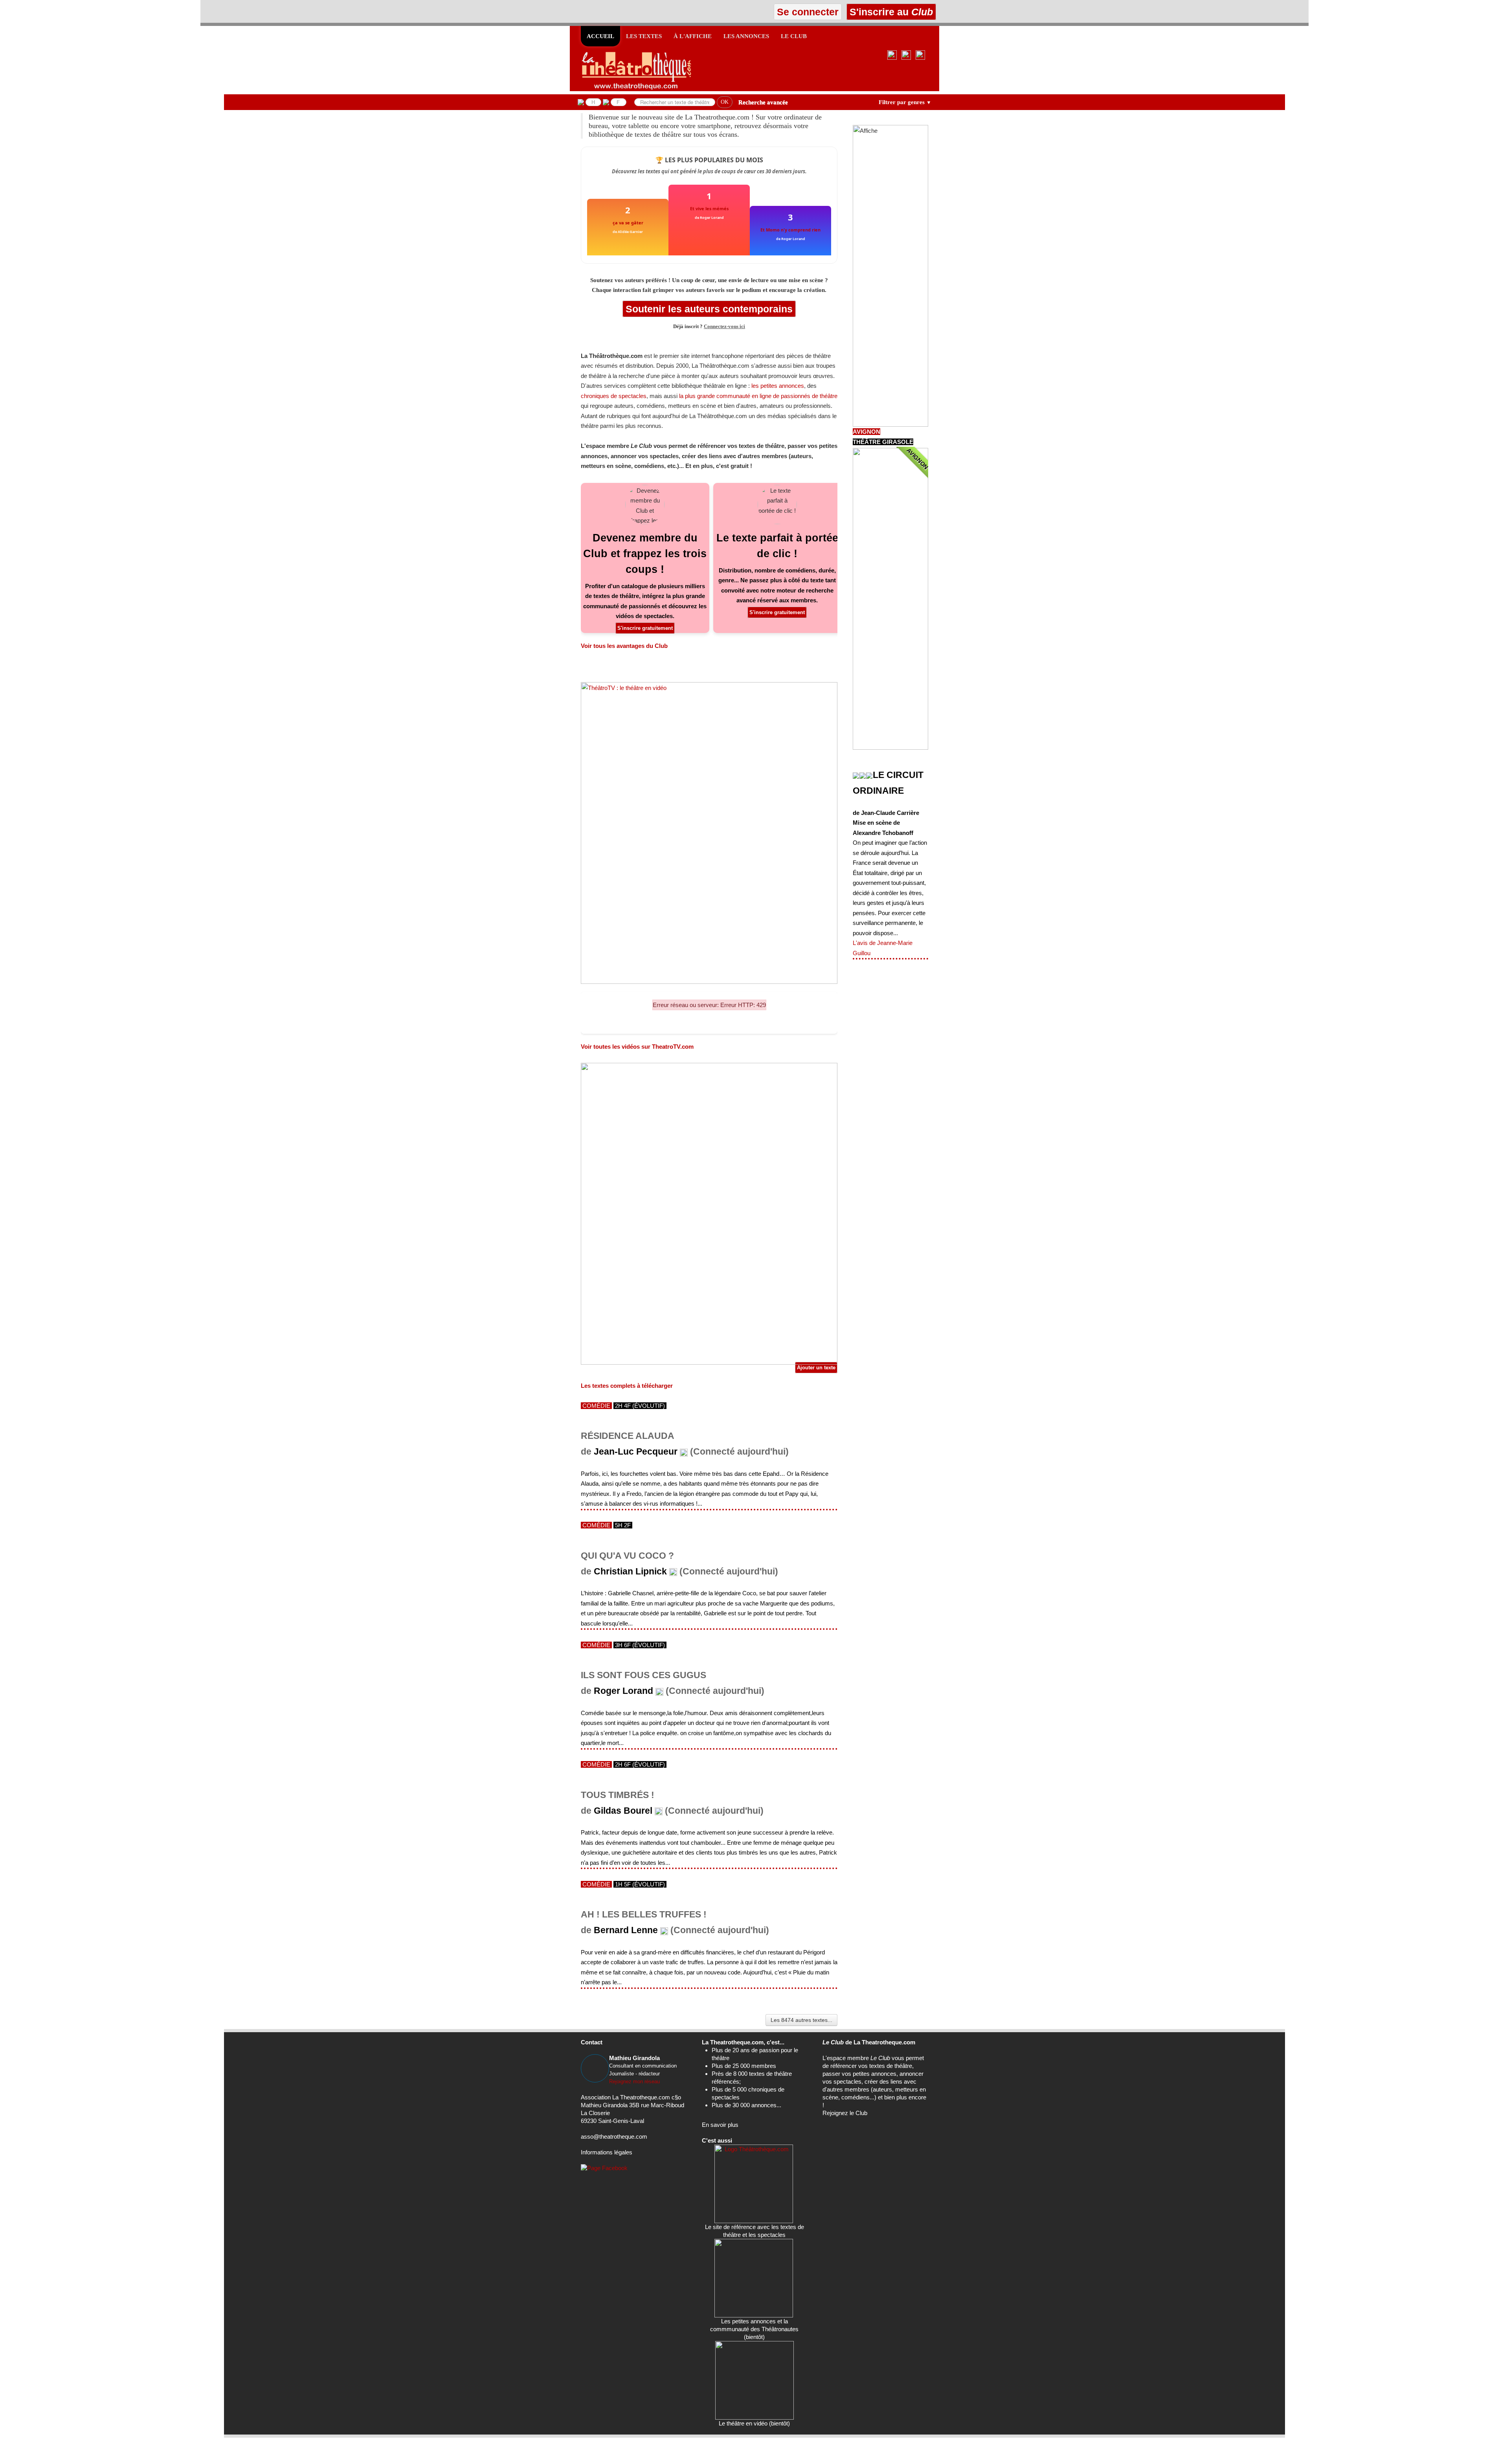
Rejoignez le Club (845, 2113)
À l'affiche (693, 36)
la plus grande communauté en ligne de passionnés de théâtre (758, 396)
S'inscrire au (890, 12)
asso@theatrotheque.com (614, 2137)
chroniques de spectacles (614, 396)
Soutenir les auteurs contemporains (709, 309)
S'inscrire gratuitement (645, 628)
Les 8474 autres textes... (801, 2020)
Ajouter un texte (816, 1368)
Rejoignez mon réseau (634, 2081)
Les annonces (746, 36)
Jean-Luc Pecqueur (636, 1452)
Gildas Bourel (623, 1811)
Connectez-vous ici (724, 327)
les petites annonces (778, 386)
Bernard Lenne (626, 1930)
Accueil (600, 36)
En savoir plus (720, 2125)
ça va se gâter (628, 223)
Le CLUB (794, 36)
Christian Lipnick (630, 1571)
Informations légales (607, 2152)
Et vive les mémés (709, 208)
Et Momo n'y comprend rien (790, 230)
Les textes (644, 36)
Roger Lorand (623, 1691)
